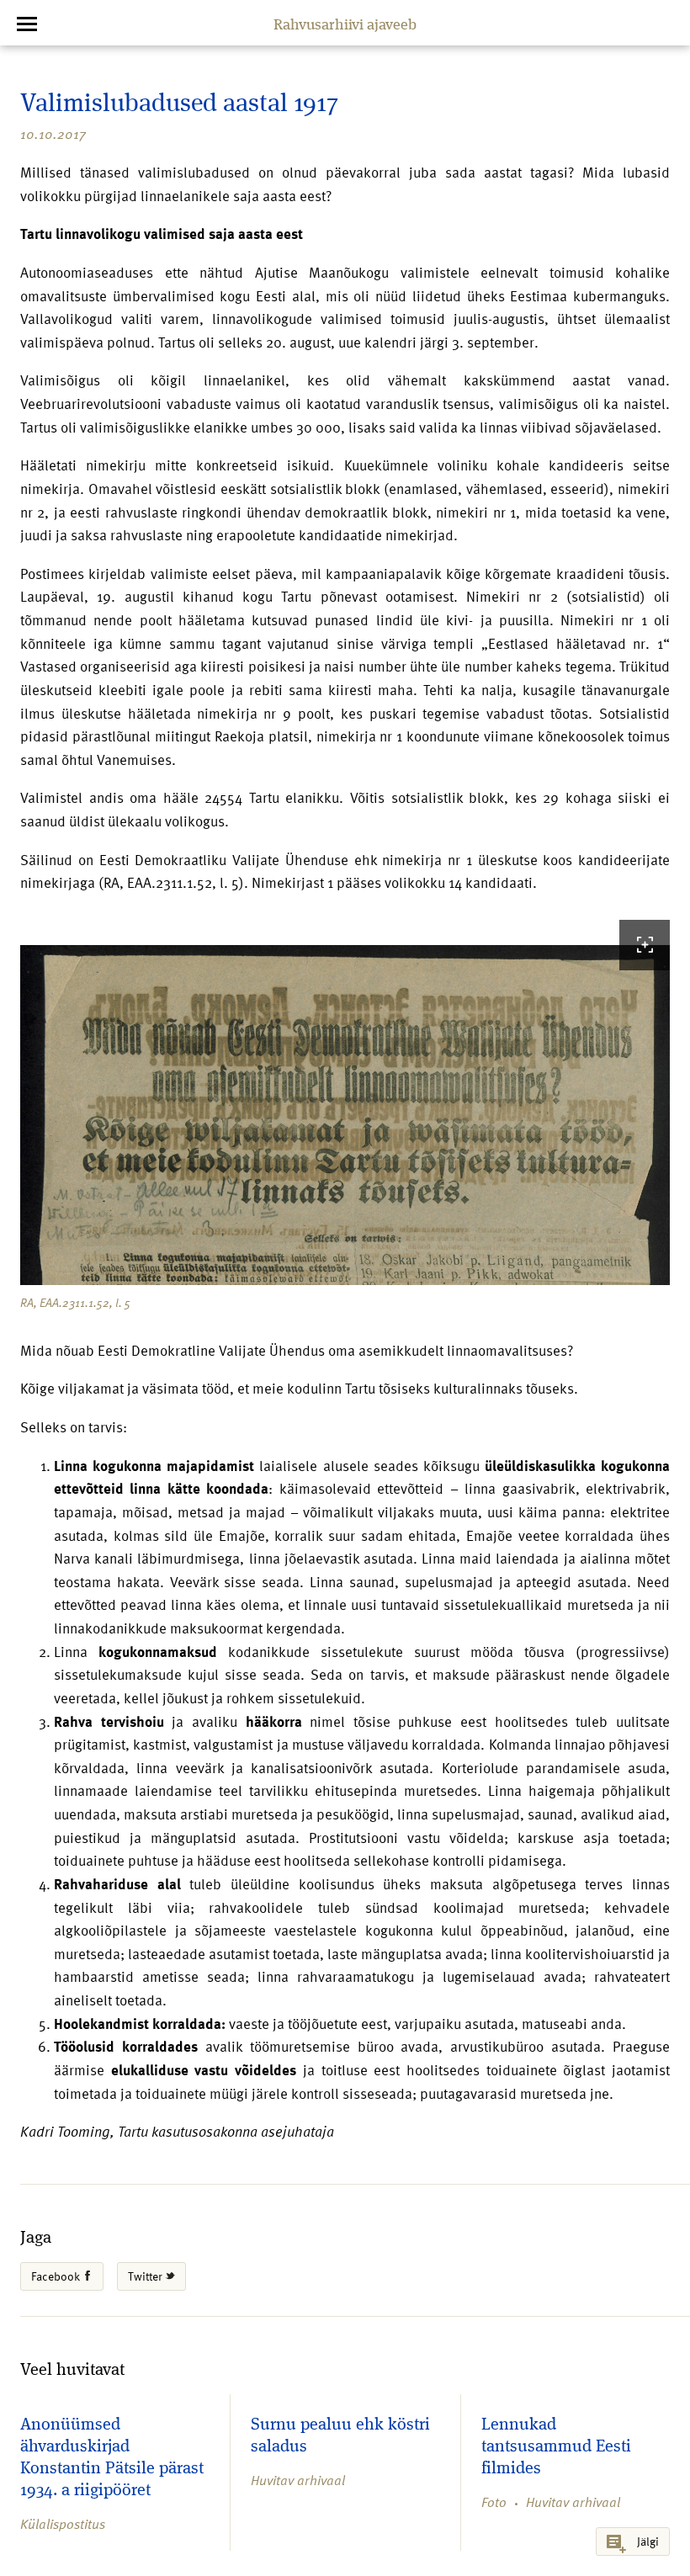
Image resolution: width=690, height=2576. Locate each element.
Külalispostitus (63, 2524)
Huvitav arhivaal (298, 2480)
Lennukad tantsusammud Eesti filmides (556, 2447)
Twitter (146, 2276)
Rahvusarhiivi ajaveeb (345, 25)
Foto (494, 2502)
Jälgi (648, 2541)
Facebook (57, 2276)
